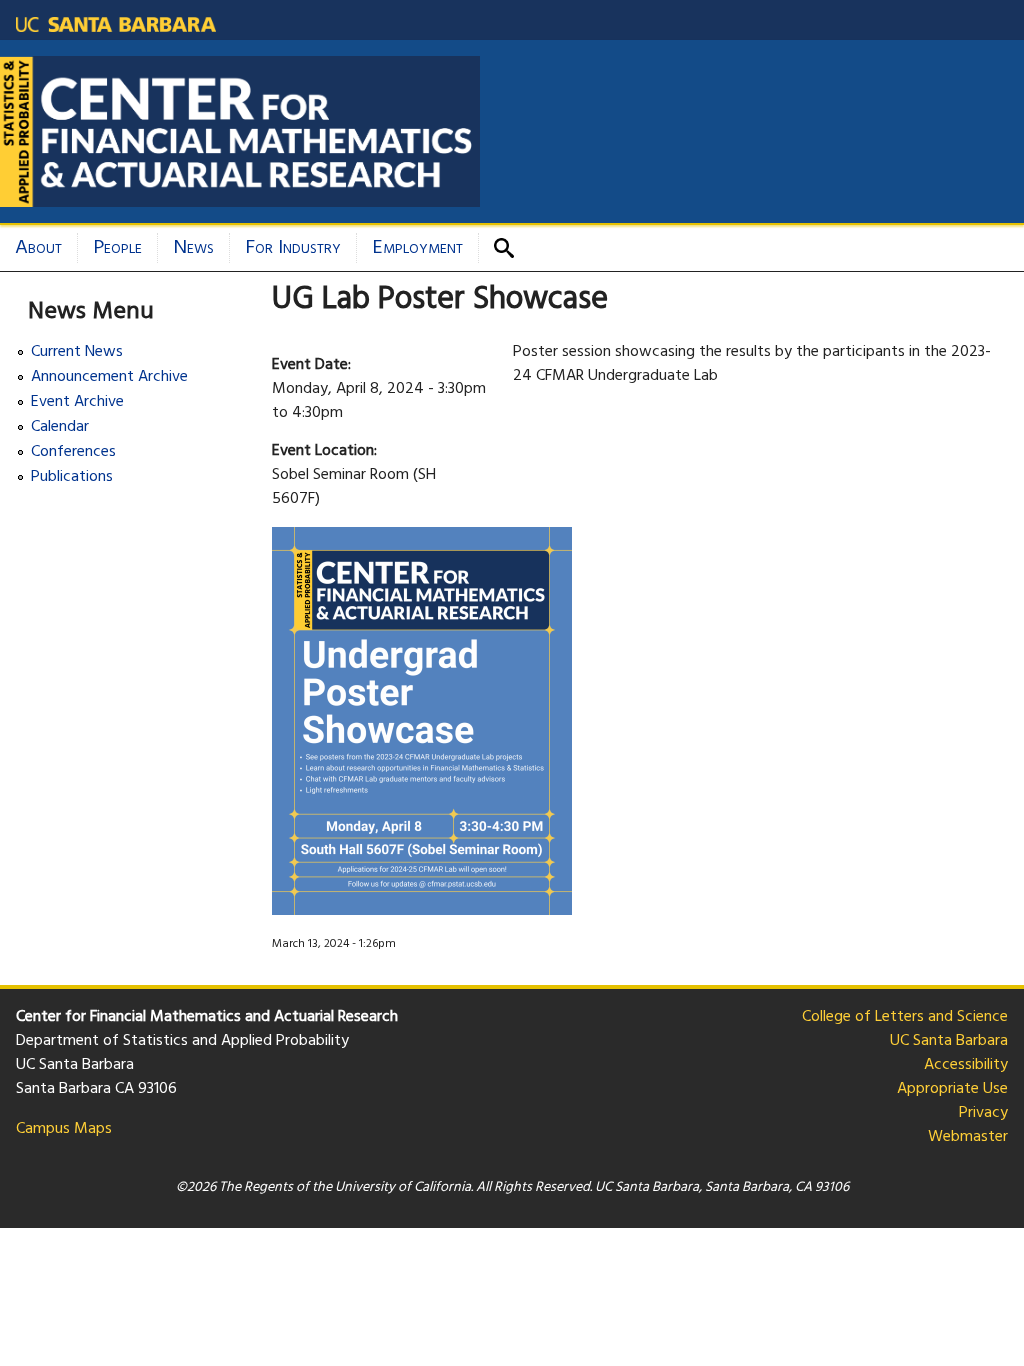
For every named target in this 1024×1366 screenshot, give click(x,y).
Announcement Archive (109, 377)
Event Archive (77, 402)
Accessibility (966, 1065)
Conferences (73, 452)
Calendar (60, 427)
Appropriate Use (952, 1089)
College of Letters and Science (905, 1017)
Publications (72, 477)
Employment (417, 248)
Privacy (983, 1113)
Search (511, 248)
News (193, 248)
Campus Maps (64, 1129)
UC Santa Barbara (949, 1041)
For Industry (293, 248)
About (38, 248)
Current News (77, 352)
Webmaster (968, 1137)
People (117, 248)
